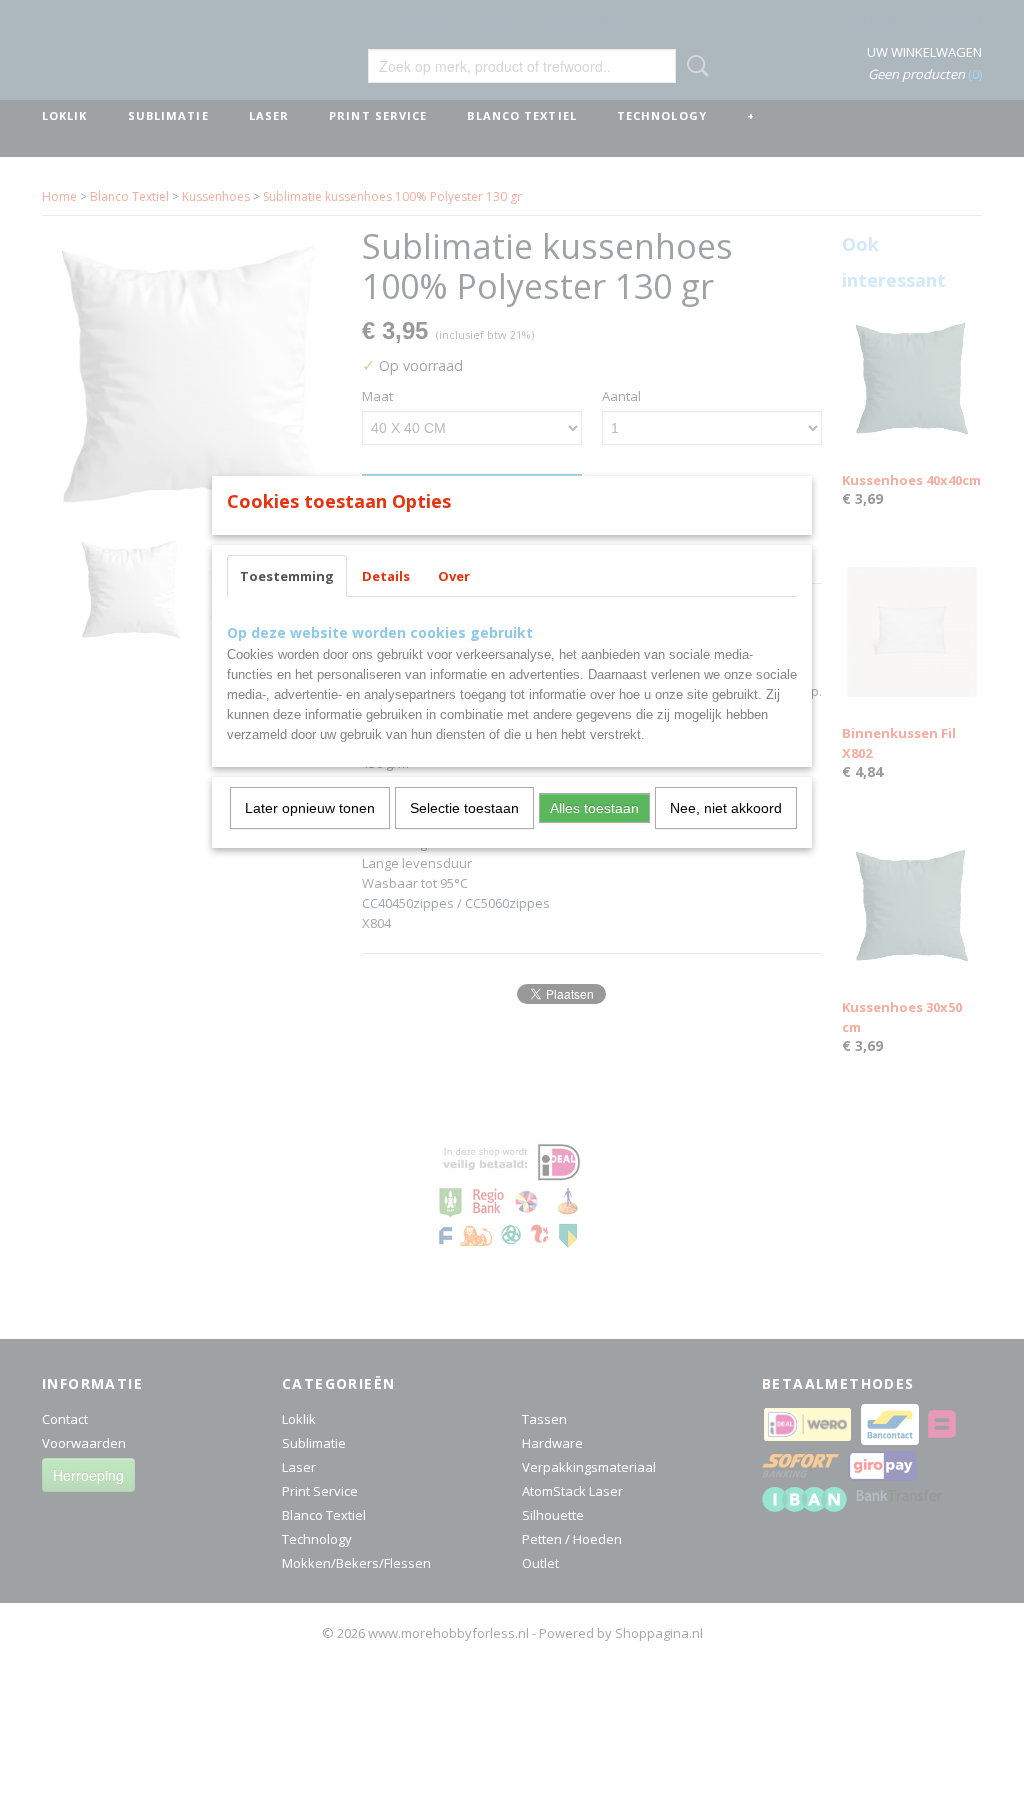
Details (386, 576)
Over (454, 576)
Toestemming (287, 576)
